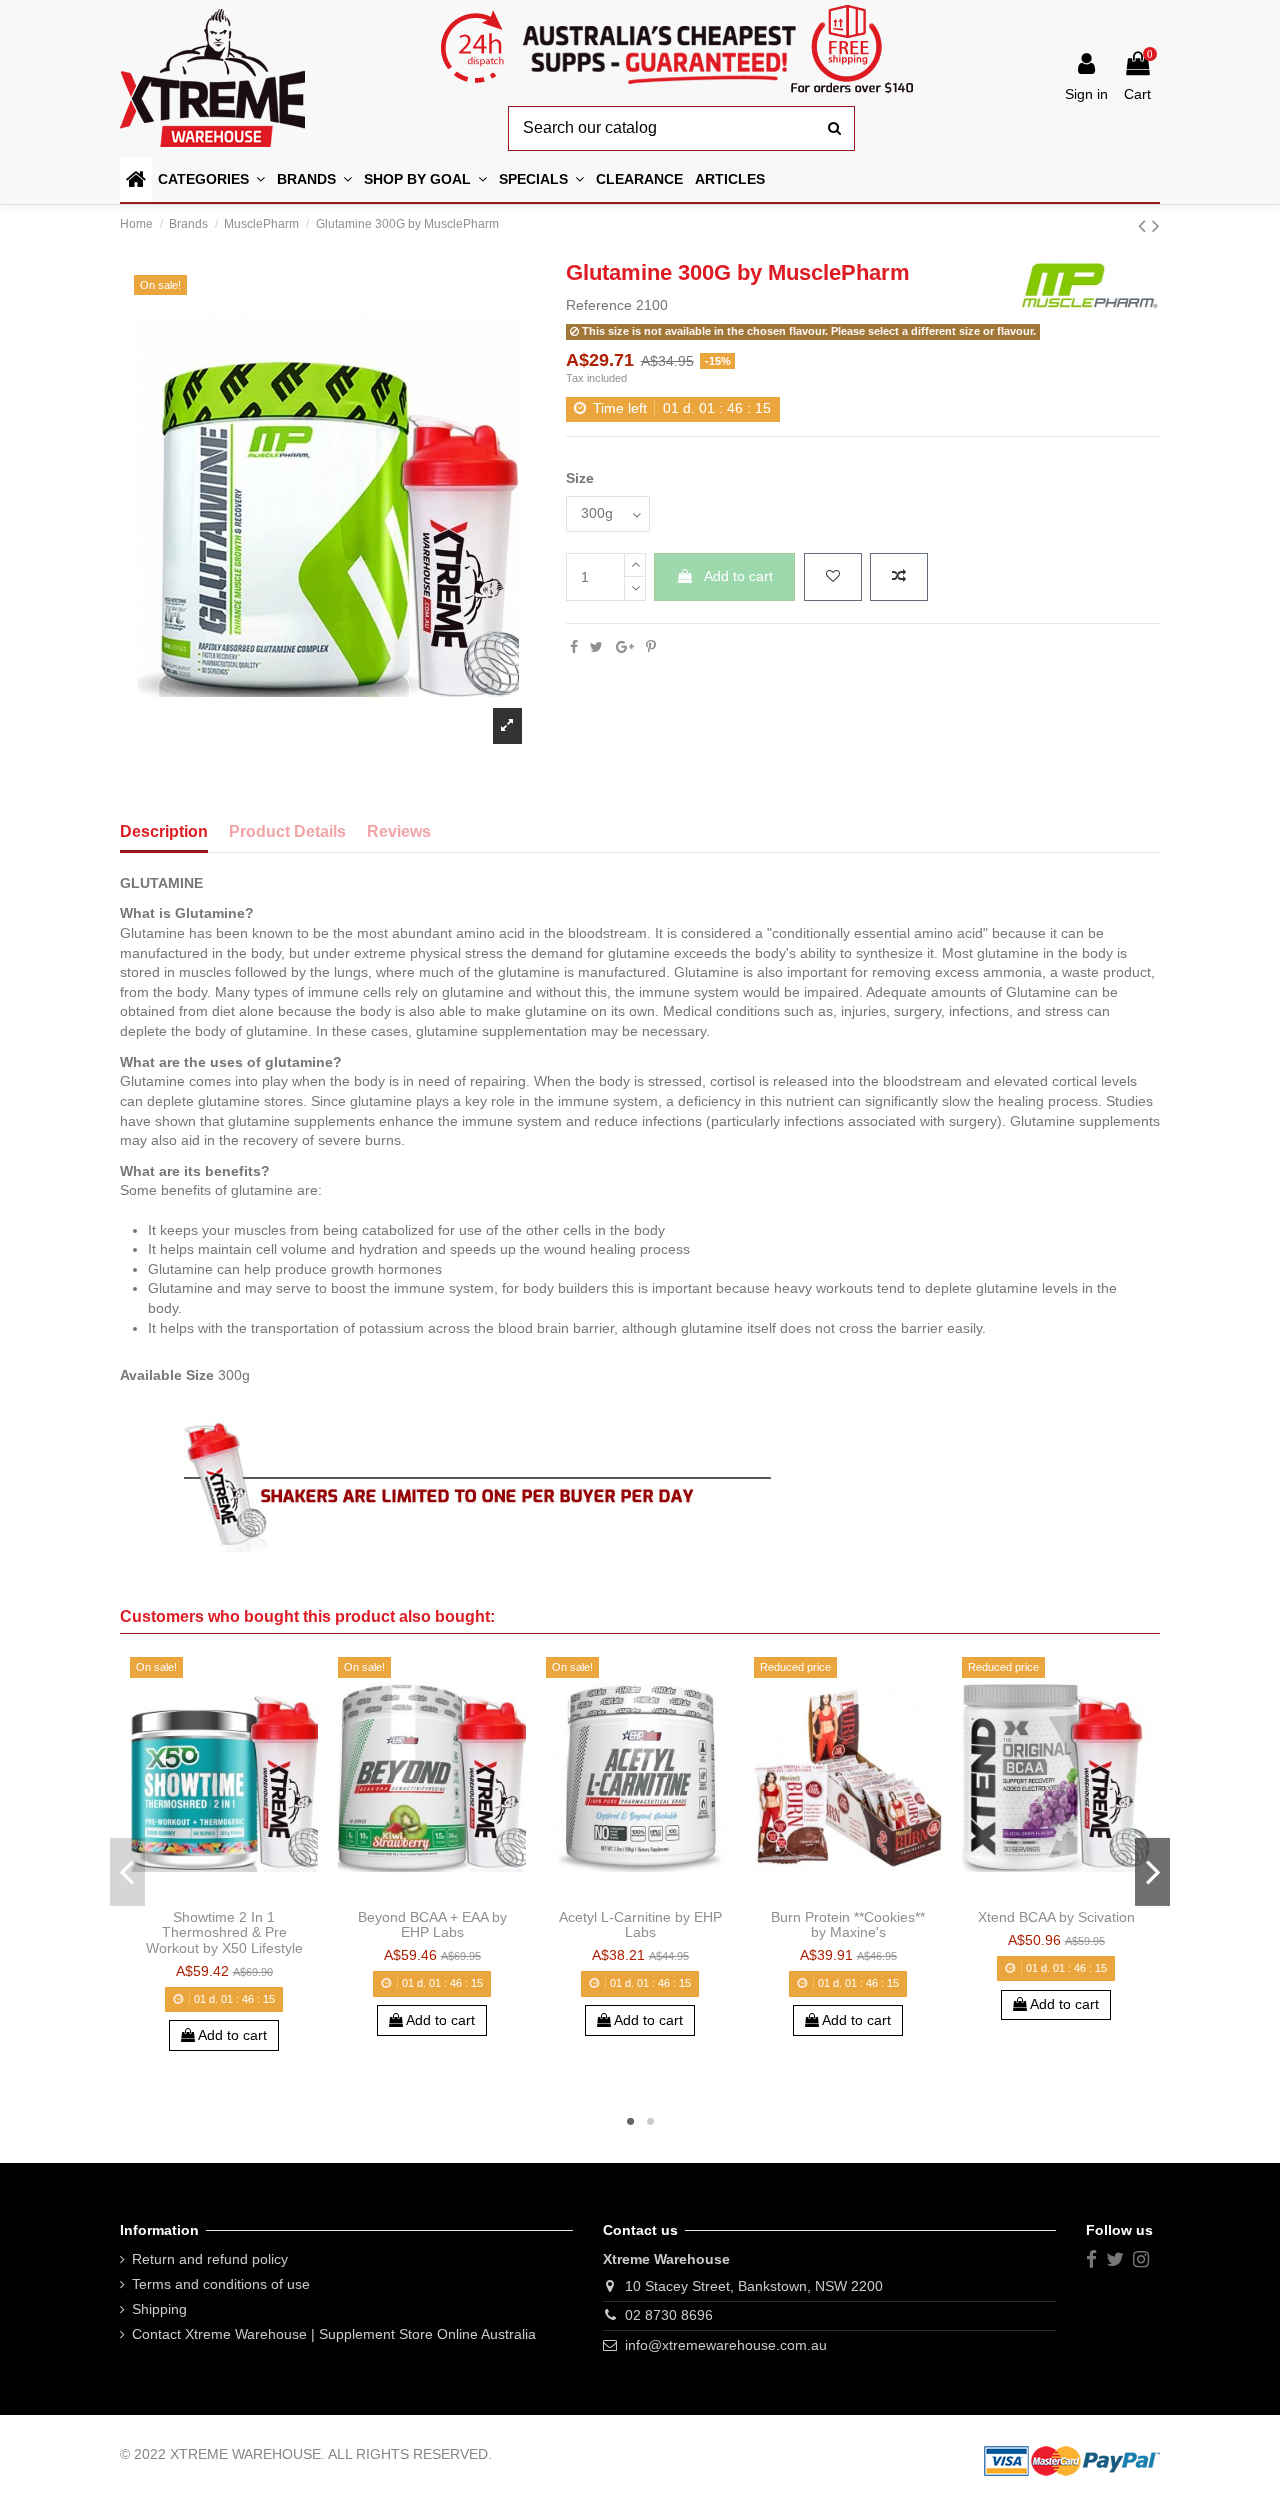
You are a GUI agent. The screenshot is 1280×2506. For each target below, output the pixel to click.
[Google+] (625, 647)
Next (1152, 1871)
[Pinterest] (651, 647)
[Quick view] (252, 1893)
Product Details (287, 831)
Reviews (399, 831)
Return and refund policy (210, 2259)
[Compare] (224, 1893)
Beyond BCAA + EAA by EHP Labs (432, 1924)
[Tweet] (596, 647)
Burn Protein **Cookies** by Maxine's (848, 1924)
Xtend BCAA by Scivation (1056, 1917)
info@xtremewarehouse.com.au (726, 2345)
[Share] (574, 647)
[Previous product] (1145, 225)
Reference (599, 305)
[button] (425, 179)
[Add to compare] (899, 577)
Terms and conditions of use (221, 2284)
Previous (127, 1871)
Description (164, 831)
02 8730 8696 (669, 2315)
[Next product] (1156, 225)
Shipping (159, 2309)
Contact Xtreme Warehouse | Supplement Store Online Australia (334, 2334)
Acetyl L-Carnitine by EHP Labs (640, 1924)
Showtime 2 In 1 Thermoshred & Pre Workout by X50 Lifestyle (224, 1932)
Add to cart (738, 576)
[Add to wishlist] (833, 577)
